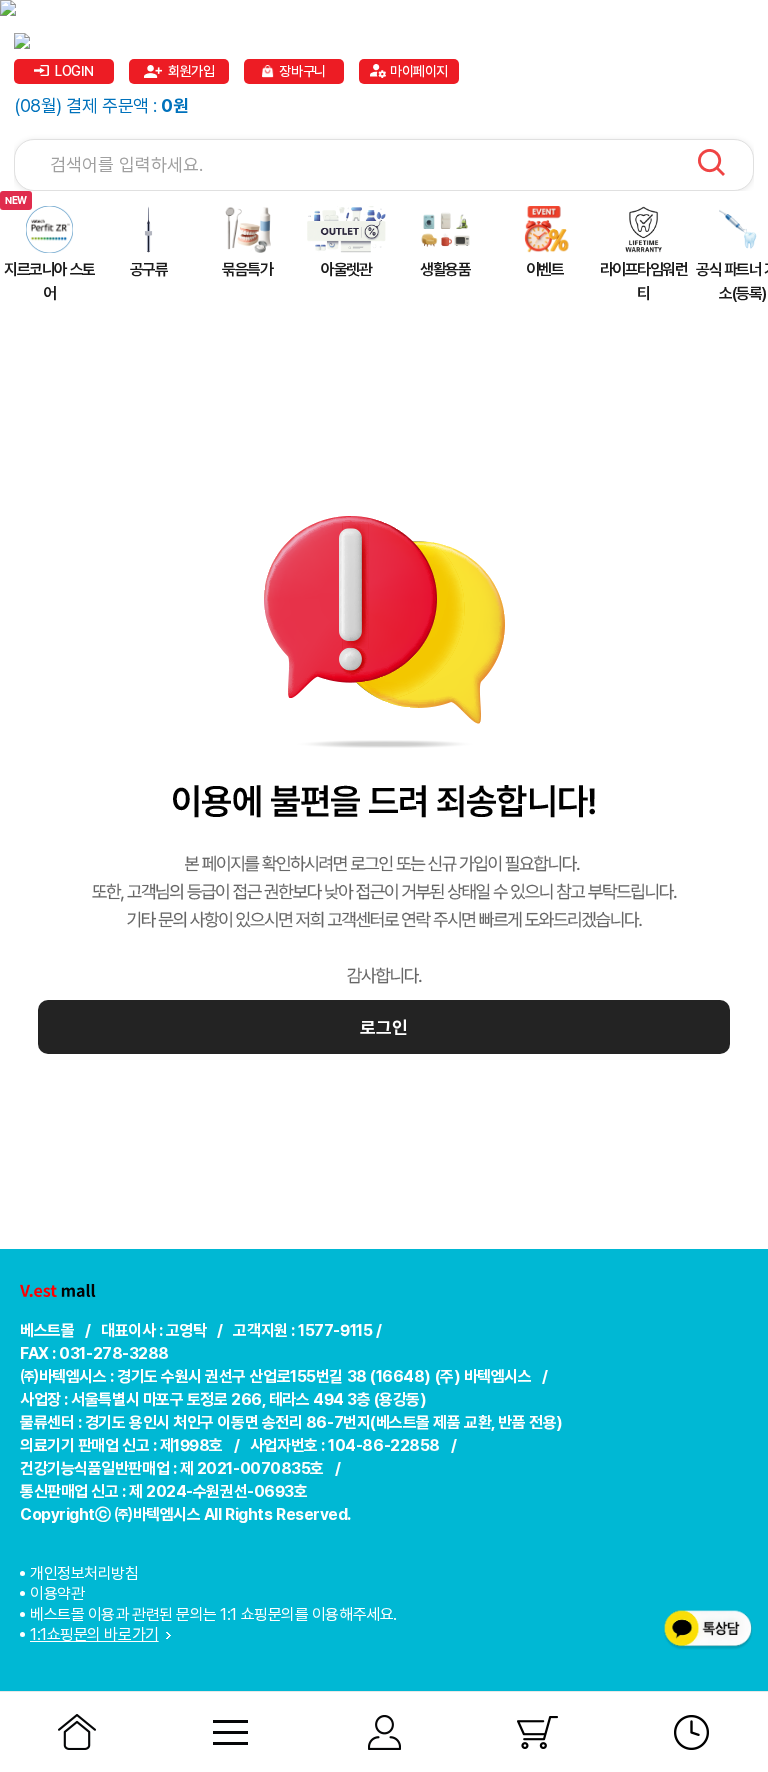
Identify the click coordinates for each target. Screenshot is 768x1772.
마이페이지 (419, 71)
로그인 (384, 1027)
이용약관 (57, 1593)
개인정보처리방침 (84, 1574)
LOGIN (74, 71)
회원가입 (191, 71)
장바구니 (302, 71)
